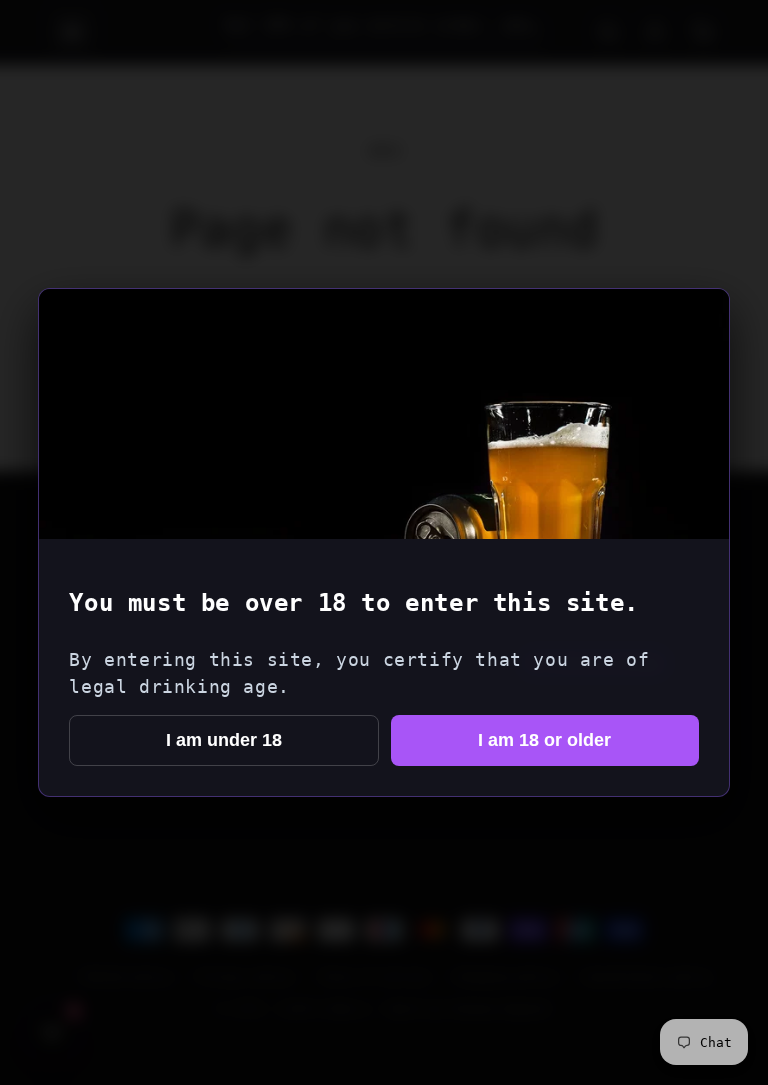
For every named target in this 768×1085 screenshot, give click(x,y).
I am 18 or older (544, 740)
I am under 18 (224, 740)
